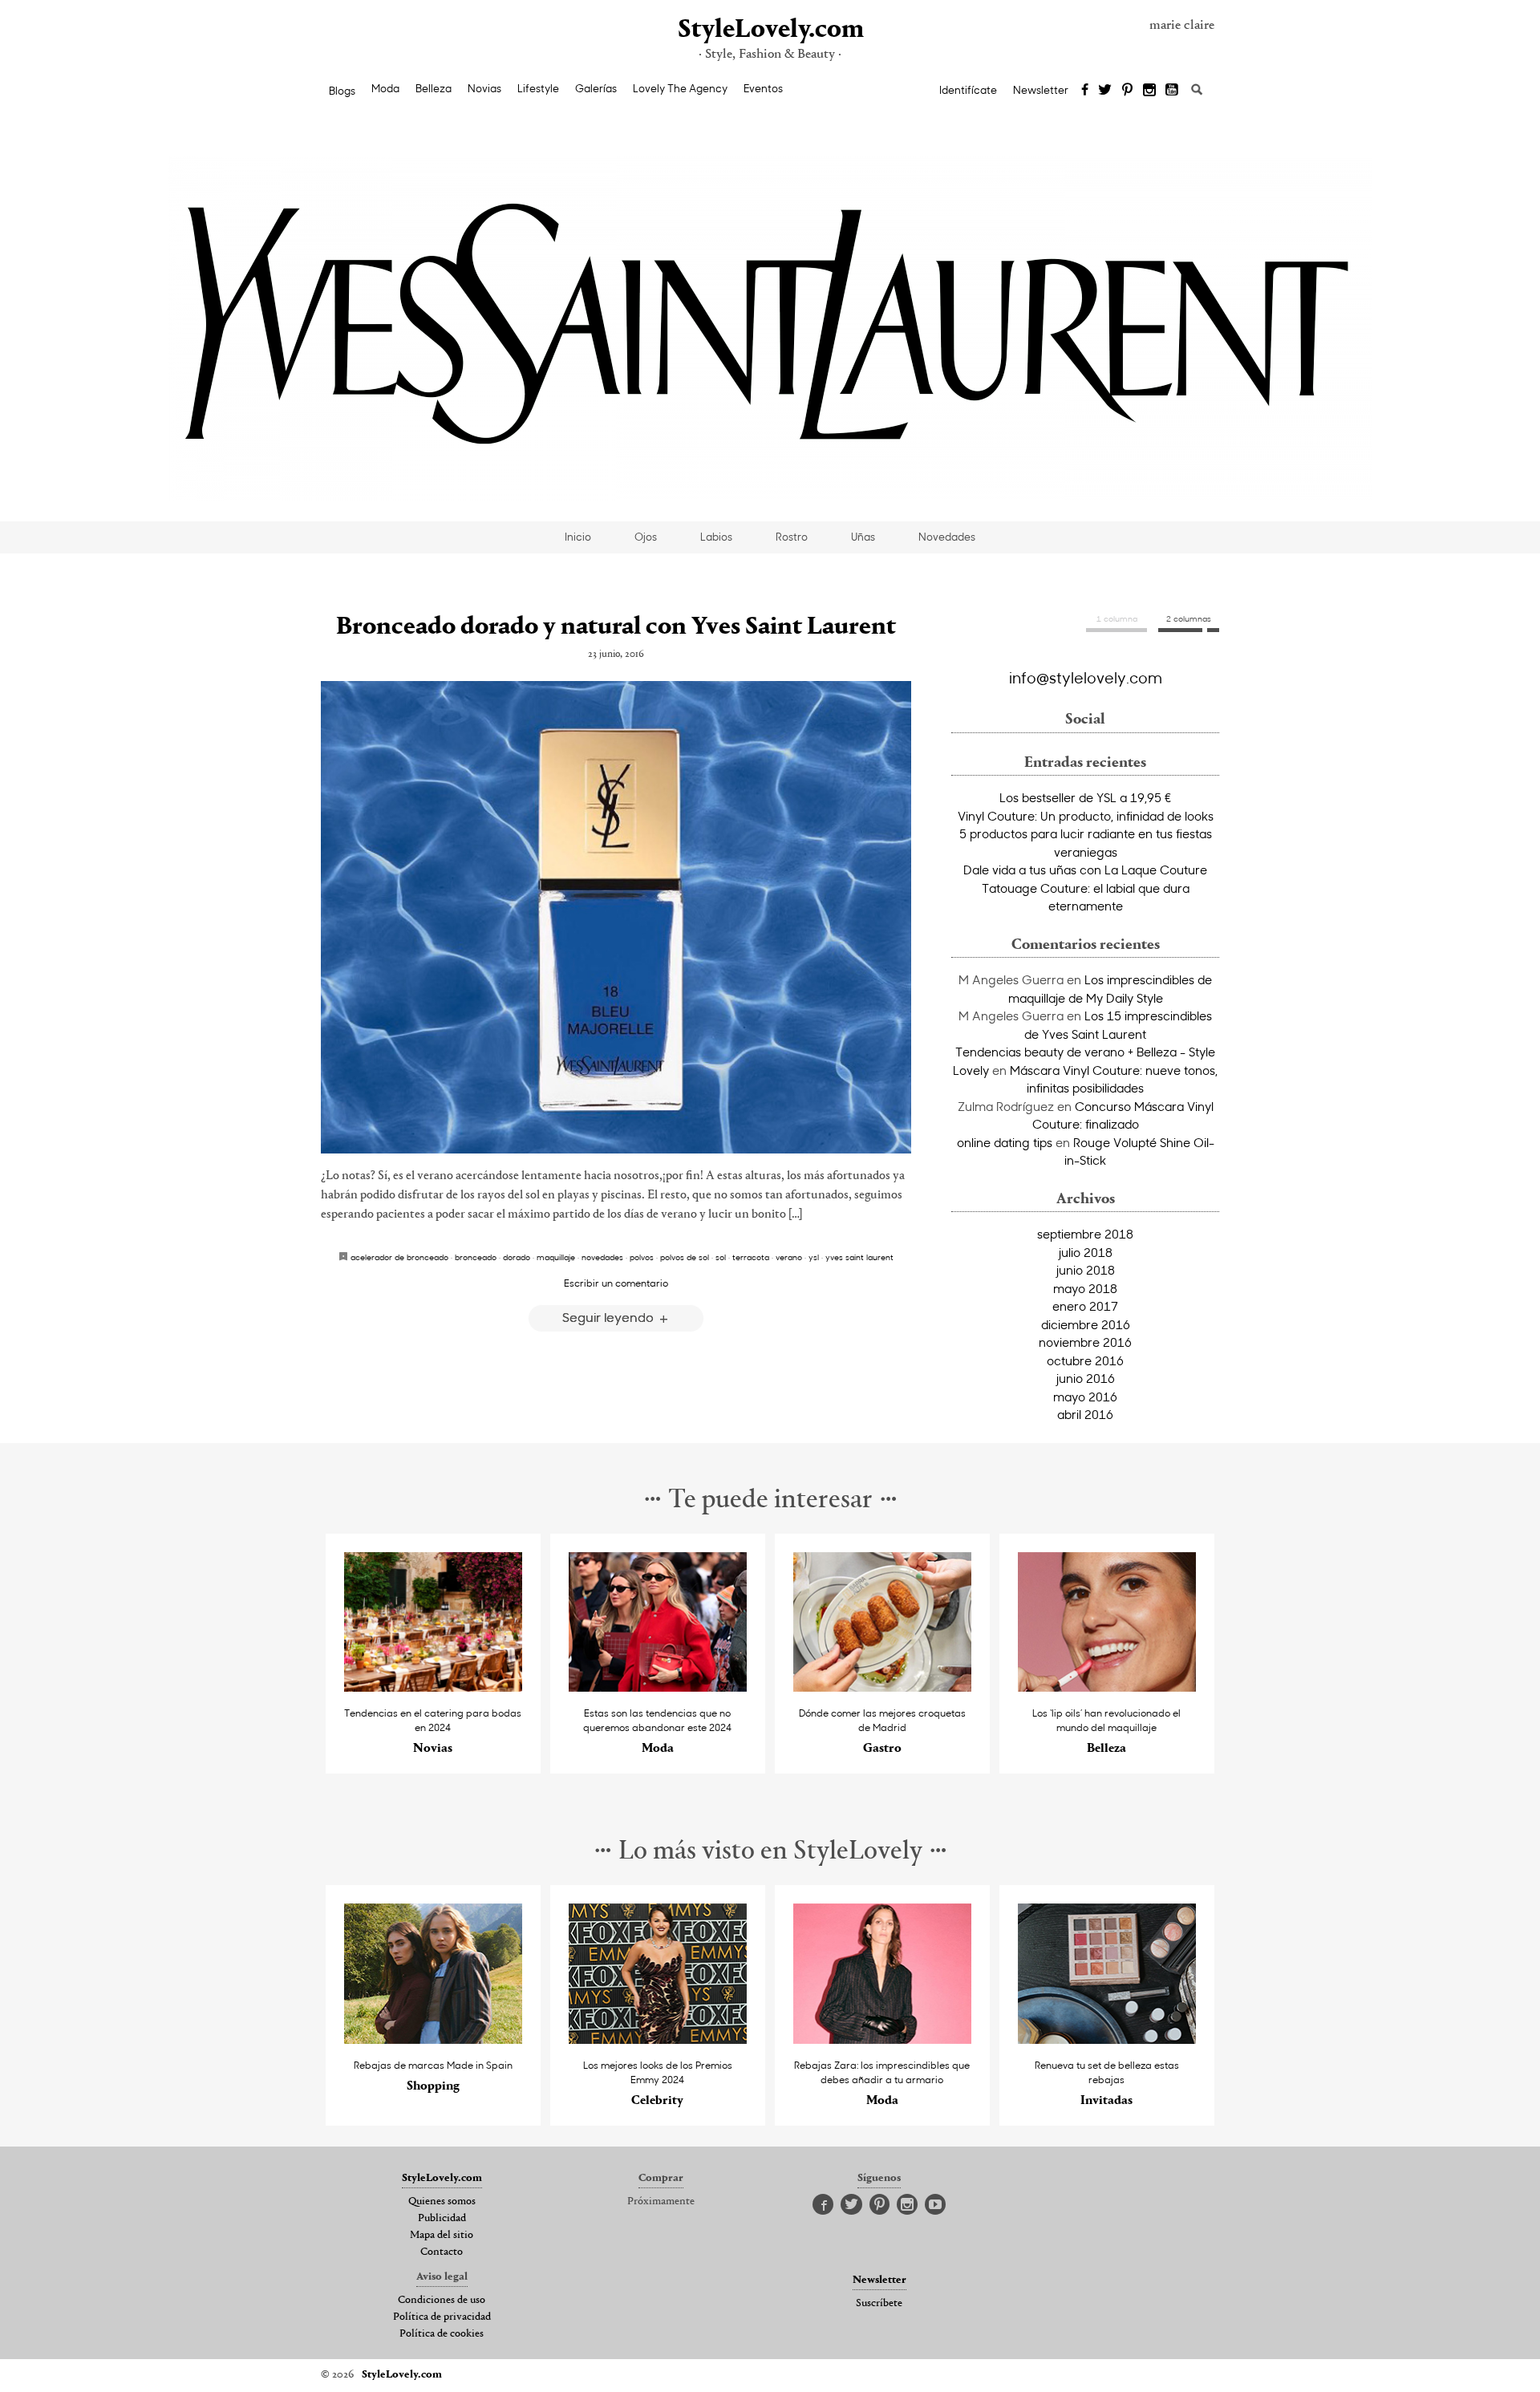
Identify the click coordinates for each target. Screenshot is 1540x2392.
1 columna (1117, 618)
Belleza (434, 88)
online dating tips (1005, 1142)
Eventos (763, 88)
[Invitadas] (1107, 2039)
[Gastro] (883, 1687)
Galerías (596, 88)
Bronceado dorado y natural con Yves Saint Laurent (616, 627)
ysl (814, 1257)
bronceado (476, 1257)
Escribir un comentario (616, 1283)
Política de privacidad (442, 2317)
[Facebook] (1085, 91)
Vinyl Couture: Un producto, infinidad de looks (1086, 816)
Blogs (342, 91)
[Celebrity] (658, 2039)
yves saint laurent (859, 1257)
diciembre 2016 (1086, 1324)
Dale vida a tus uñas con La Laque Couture (1085, 870)
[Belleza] (1107, 1687)
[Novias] (434, 1687)
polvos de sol (685, 1257)
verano (789, 1257)
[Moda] (658, 1687)
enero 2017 (1085, 1306)
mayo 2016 (1085, 1397)
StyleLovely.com (770, 30)
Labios (716, 537)
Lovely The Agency (680, 88)
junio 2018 (1086, 1270)
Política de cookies (442, 2334)
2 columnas (1189, 618)
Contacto (442, 2252)
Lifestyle (538, 88)
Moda (385, 88)
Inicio (578, 537)
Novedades (947, 537)
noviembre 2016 (1085, 1342)
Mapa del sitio (442, 2236)
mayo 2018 (1085, 1288)
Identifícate (968, 90)
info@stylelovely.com (1086, 677)
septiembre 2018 (1085, 1234)
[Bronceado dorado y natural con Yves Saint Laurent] (616, 917)
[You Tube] (1173, 91)
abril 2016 (1085, 1414)
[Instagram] (1149, 91)
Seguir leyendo (610, 1317)
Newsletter (1041, 90)
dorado (517, 1257)
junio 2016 (1086, 1378)
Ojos (646, 537)
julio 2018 (1086, 1252)
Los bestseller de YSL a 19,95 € (1086, 797)
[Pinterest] (1127, 91)
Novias (484, 88)
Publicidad (442, 2219)
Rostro (792, 537)
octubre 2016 (1085, 1360)
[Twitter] (1105, 91)
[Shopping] (434, 2039)
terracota (751, 1257)
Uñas (863, 537)
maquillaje (556, 1257)
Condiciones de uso (442, 2301)
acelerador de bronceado (399, 1257)
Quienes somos (442, 2202)
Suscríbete (879, 2304)
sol (721, 1257)
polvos (642, 1257)
